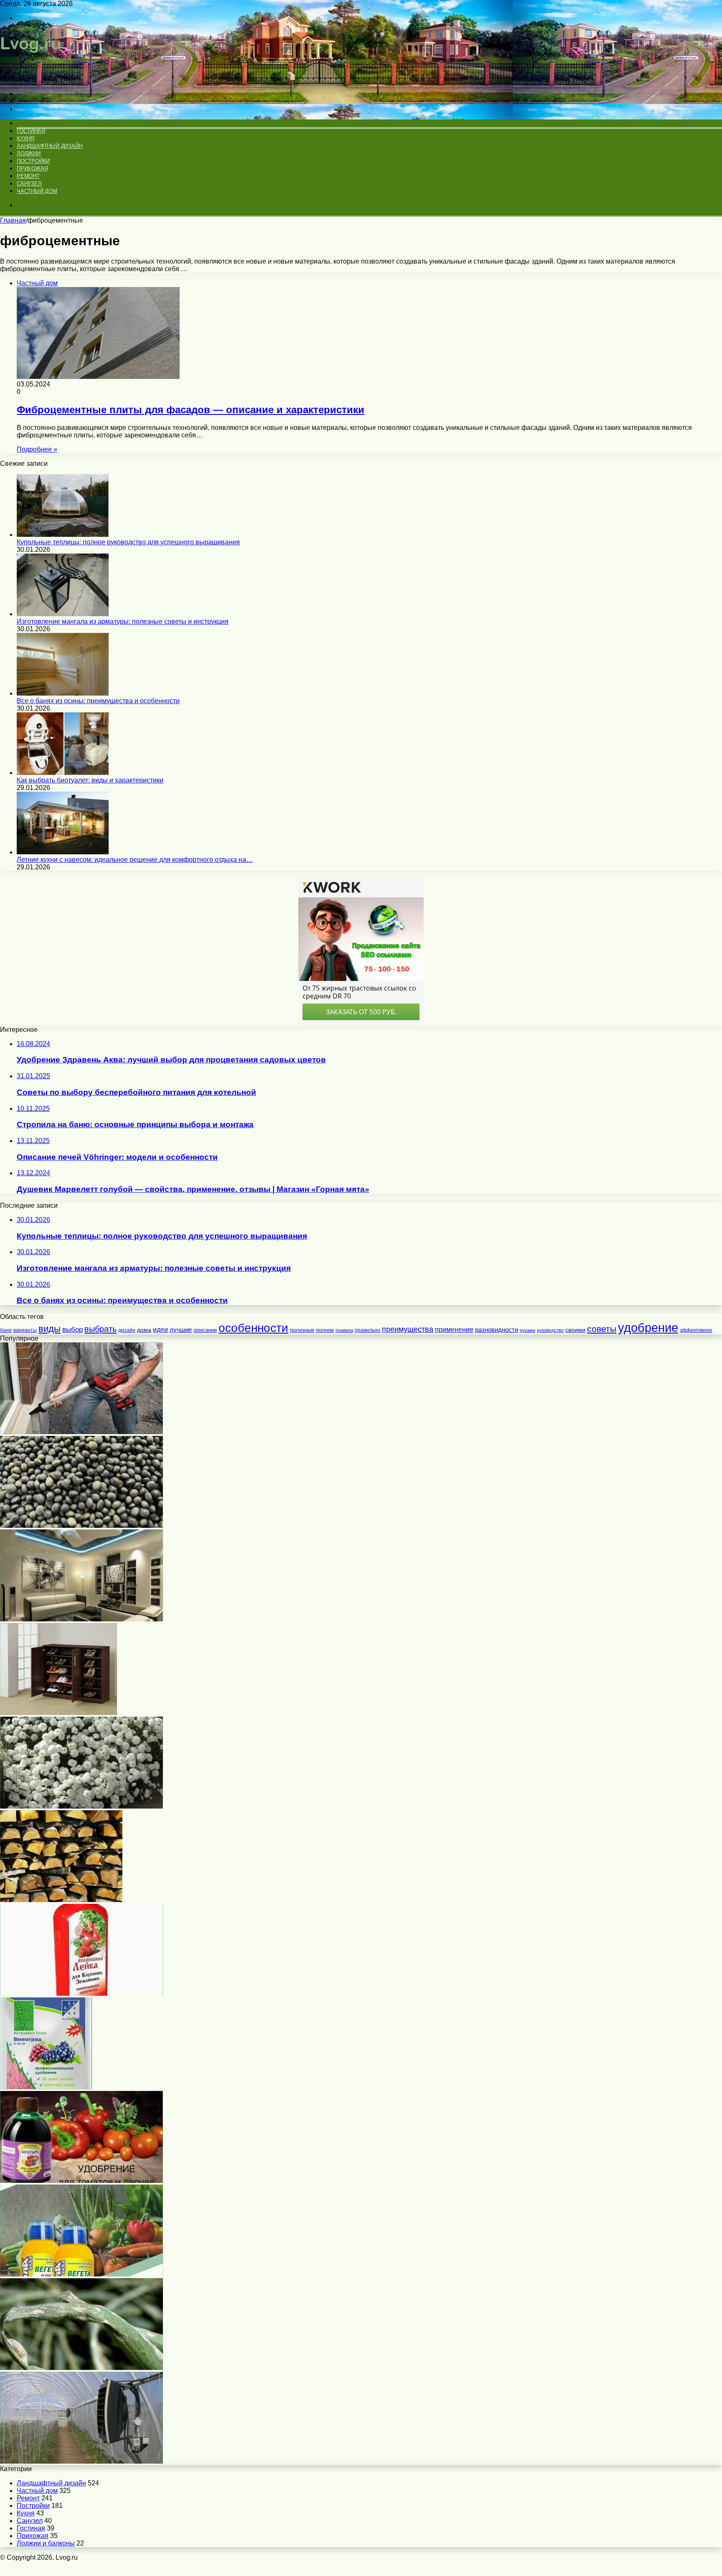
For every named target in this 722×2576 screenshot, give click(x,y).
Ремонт (28, 176)
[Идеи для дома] (34, 80)
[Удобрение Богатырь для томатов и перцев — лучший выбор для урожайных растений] (81, 2181)
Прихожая (32, 169)
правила (344, 1330)
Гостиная (31, 131)
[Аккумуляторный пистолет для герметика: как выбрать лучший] (81, 1432)
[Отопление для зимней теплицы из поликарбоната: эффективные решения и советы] (81, 2461)
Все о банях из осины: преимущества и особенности (98, 701)
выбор (72, 1330)
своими (575, 1330)
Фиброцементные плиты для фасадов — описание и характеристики (191, 410)
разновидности (497, 1330)
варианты (25, 1330)
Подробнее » (37, 449)
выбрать (100, 1329)
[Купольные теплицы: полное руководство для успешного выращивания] (63, 535)
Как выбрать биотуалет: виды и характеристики (90, 780)
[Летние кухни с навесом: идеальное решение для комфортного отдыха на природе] (63, 852)
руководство (550, 1330)
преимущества (408, 1329)
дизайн (127, 1330)
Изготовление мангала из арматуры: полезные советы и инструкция (123, 621)
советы (602, 1329)
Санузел (29, 184)
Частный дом (37, 191)
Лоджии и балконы (46, 2543)
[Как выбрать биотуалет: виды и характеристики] (63, 773)
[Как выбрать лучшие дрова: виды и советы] (61, 1900)
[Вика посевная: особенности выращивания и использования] (81, 1526)
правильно (367, 1330)
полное (325, 1330)
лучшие (181, 1330)
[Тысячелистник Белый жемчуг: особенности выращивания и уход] (81, 1806)
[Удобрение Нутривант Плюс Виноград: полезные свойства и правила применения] (46, 2087)
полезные (302, 1330)
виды (50, 1329)
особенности (253, 1328)
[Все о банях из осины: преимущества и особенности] (63, 693)
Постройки (33, 161)
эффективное (696, 1330)
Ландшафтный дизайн (50, 146)
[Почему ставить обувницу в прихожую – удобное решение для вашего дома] (58, 1713)
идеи (160, 1329)
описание (205, 1330)
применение (454, 1330)
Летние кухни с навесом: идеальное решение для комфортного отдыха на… (135, 860)
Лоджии (29, 154)
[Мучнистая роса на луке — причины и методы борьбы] (81, 2368)
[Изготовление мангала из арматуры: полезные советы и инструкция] (63, 614)
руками (528, 1330)
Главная (13, 220)
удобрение (648, 1327)
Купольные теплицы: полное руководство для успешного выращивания (128, 542)
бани (6, 1330)
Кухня (25, 138)
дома (144, 1330)
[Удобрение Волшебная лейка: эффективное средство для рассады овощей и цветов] (81, 1993)
